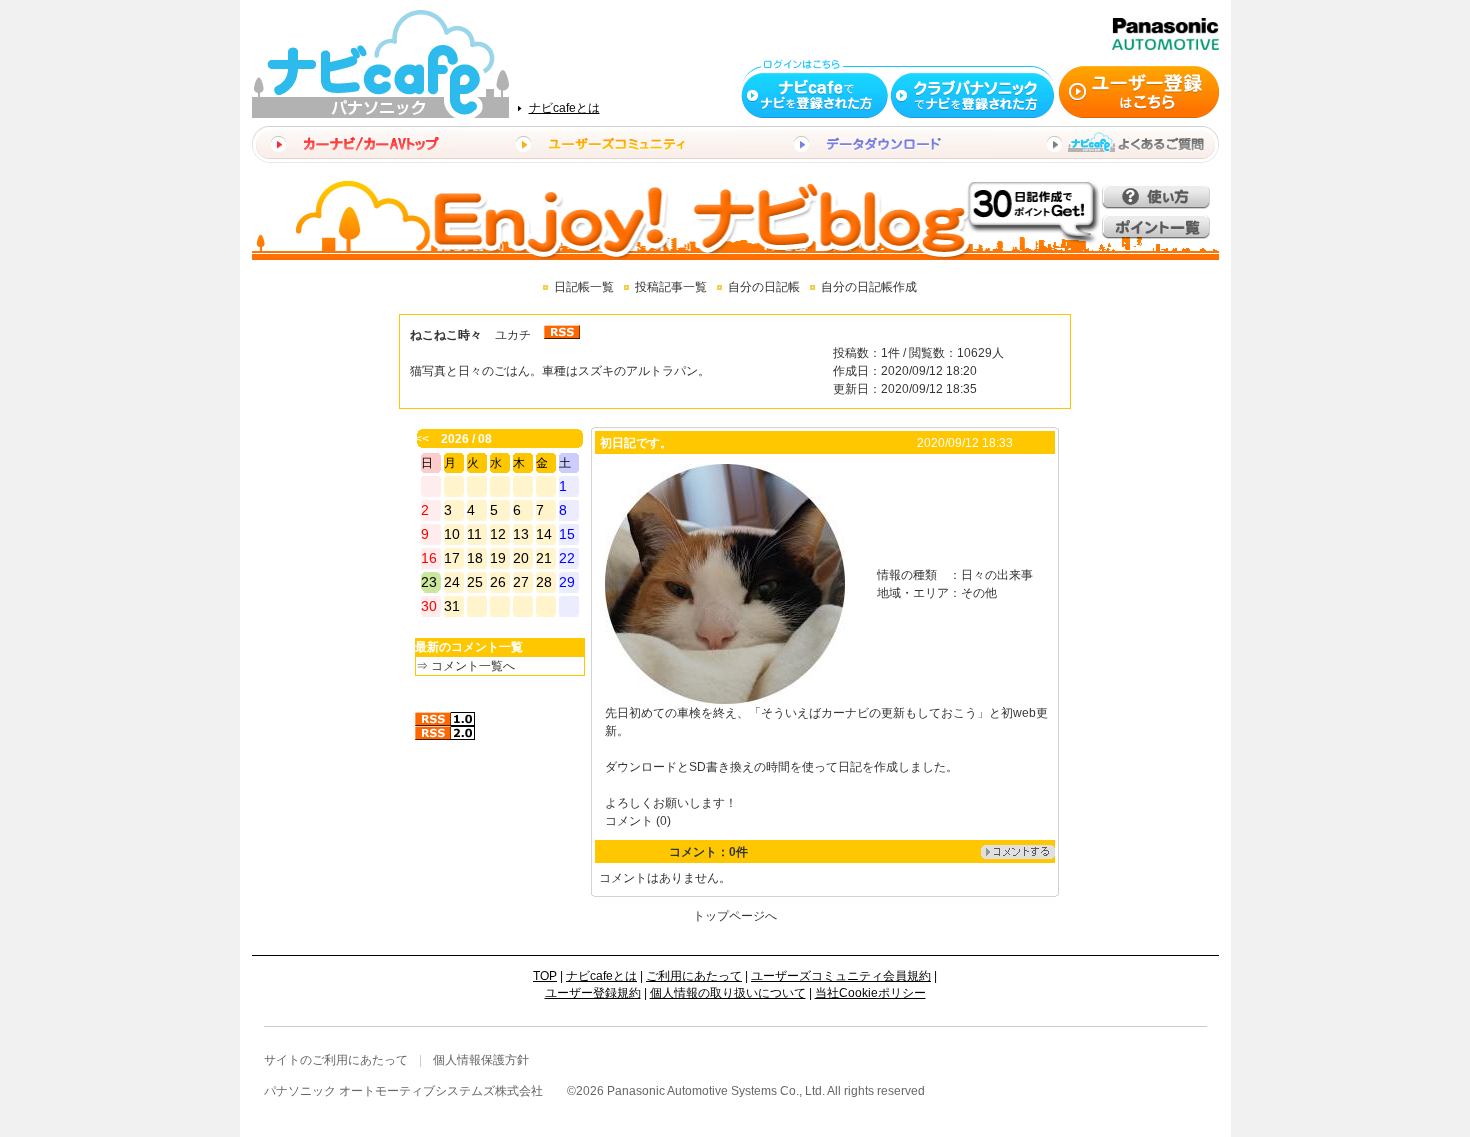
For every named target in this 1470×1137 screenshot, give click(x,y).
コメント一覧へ (473, 666)
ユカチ (513, 335)
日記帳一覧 (584, 287)
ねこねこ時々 (446, 335)
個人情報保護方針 (481, 1060)
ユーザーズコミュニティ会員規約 (841, 976)
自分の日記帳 (764, 287)
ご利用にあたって (694, 976)
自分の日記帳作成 (869, 287)
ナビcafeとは (564, 108)
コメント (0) (638, 821)
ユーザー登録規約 (593, 993)
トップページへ (735, 916)
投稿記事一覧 (671, 287)
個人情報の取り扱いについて (728, 993)
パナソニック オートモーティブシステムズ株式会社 (403, 1091)
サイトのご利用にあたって (336, 1060)
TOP (545, 976)
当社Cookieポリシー (870, 993)
